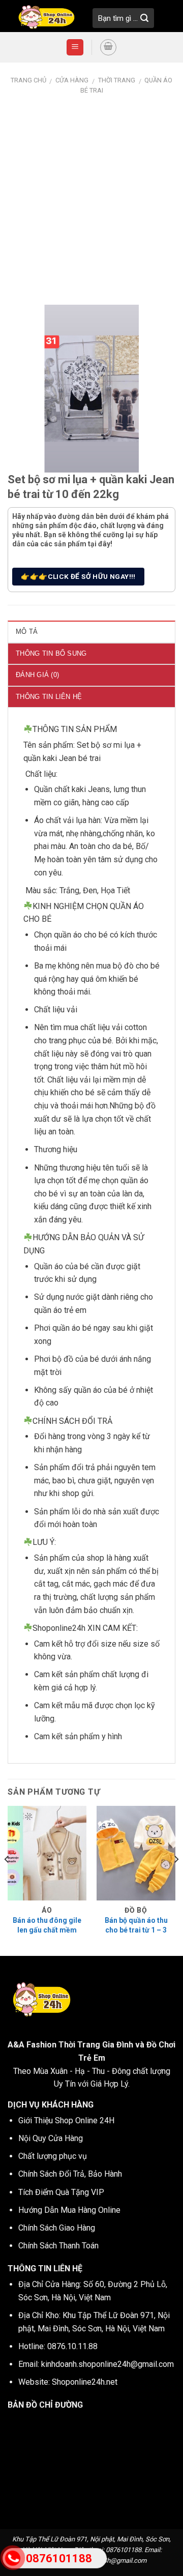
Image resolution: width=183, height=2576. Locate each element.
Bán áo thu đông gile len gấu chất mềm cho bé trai (47, 1929)
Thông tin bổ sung (51, 653)
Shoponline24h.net (85, 2382)
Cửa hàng (72, 80)
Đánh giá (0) (37, 675)
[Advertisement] (91, 193)
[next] (176, 1880)
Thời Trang (117, 80)
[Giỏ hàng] (108, 47)
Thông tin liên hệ (49, 697)
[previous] (7, 1880)
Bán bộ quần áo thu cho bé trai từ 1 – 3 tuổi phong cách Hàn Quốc (136, 1934)
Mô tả (27, 632)
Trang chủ (28, 80)
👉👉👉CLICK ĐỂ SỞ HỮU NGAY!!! (78, 576)
